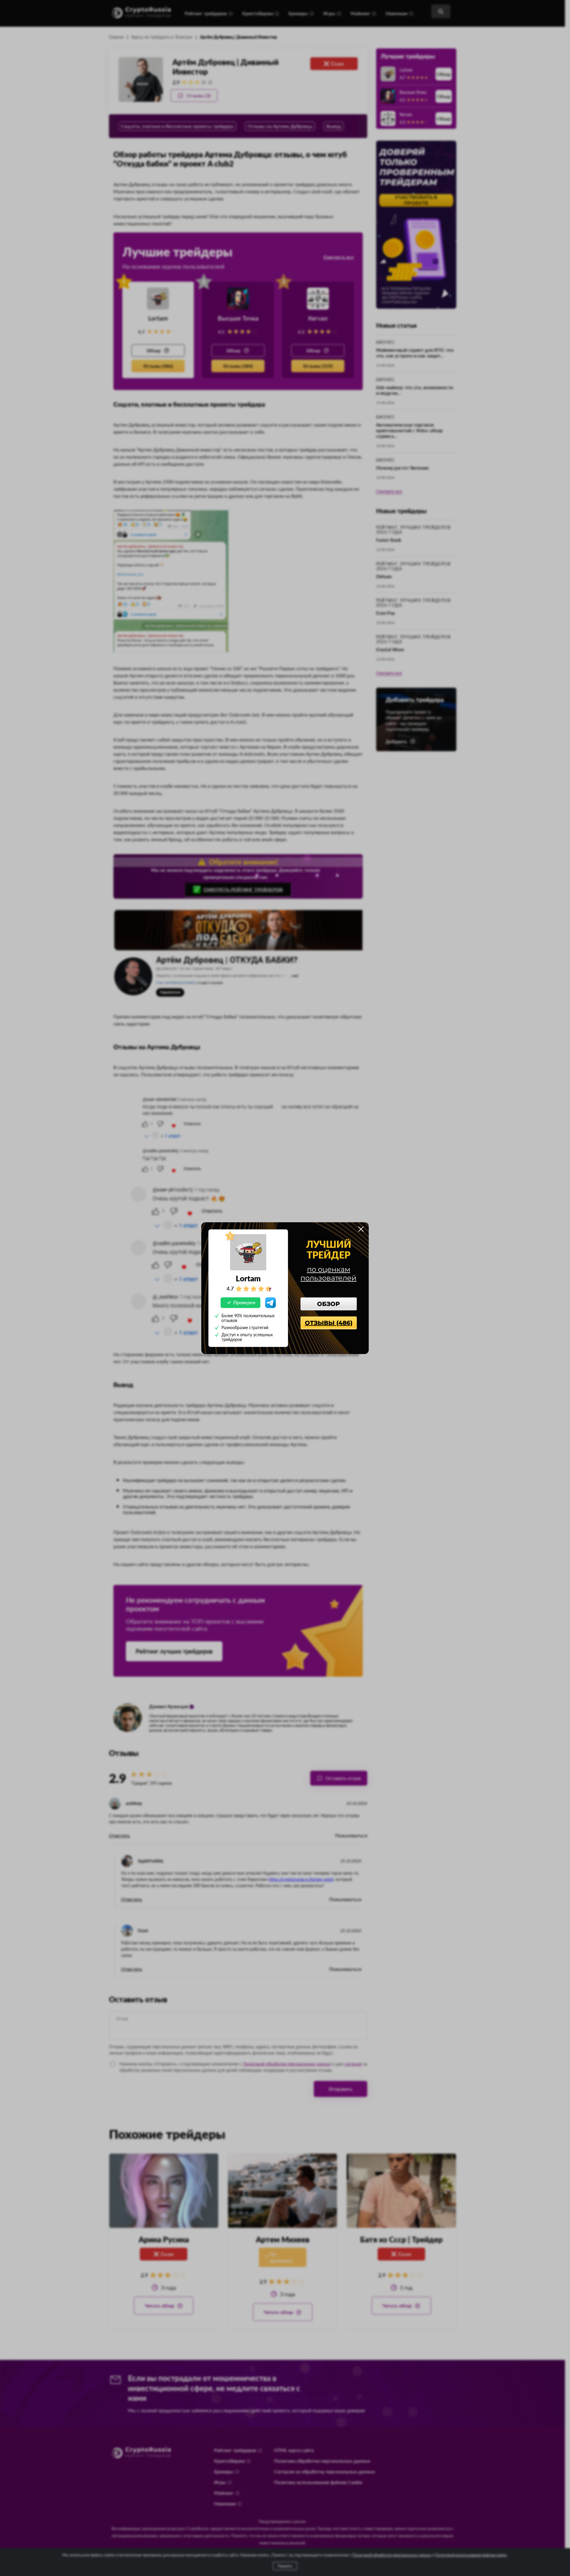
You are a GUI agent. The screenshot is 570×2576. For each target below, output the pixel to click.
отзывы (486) (329, 1323)
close (361, 1229)
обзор (328, 1304)
